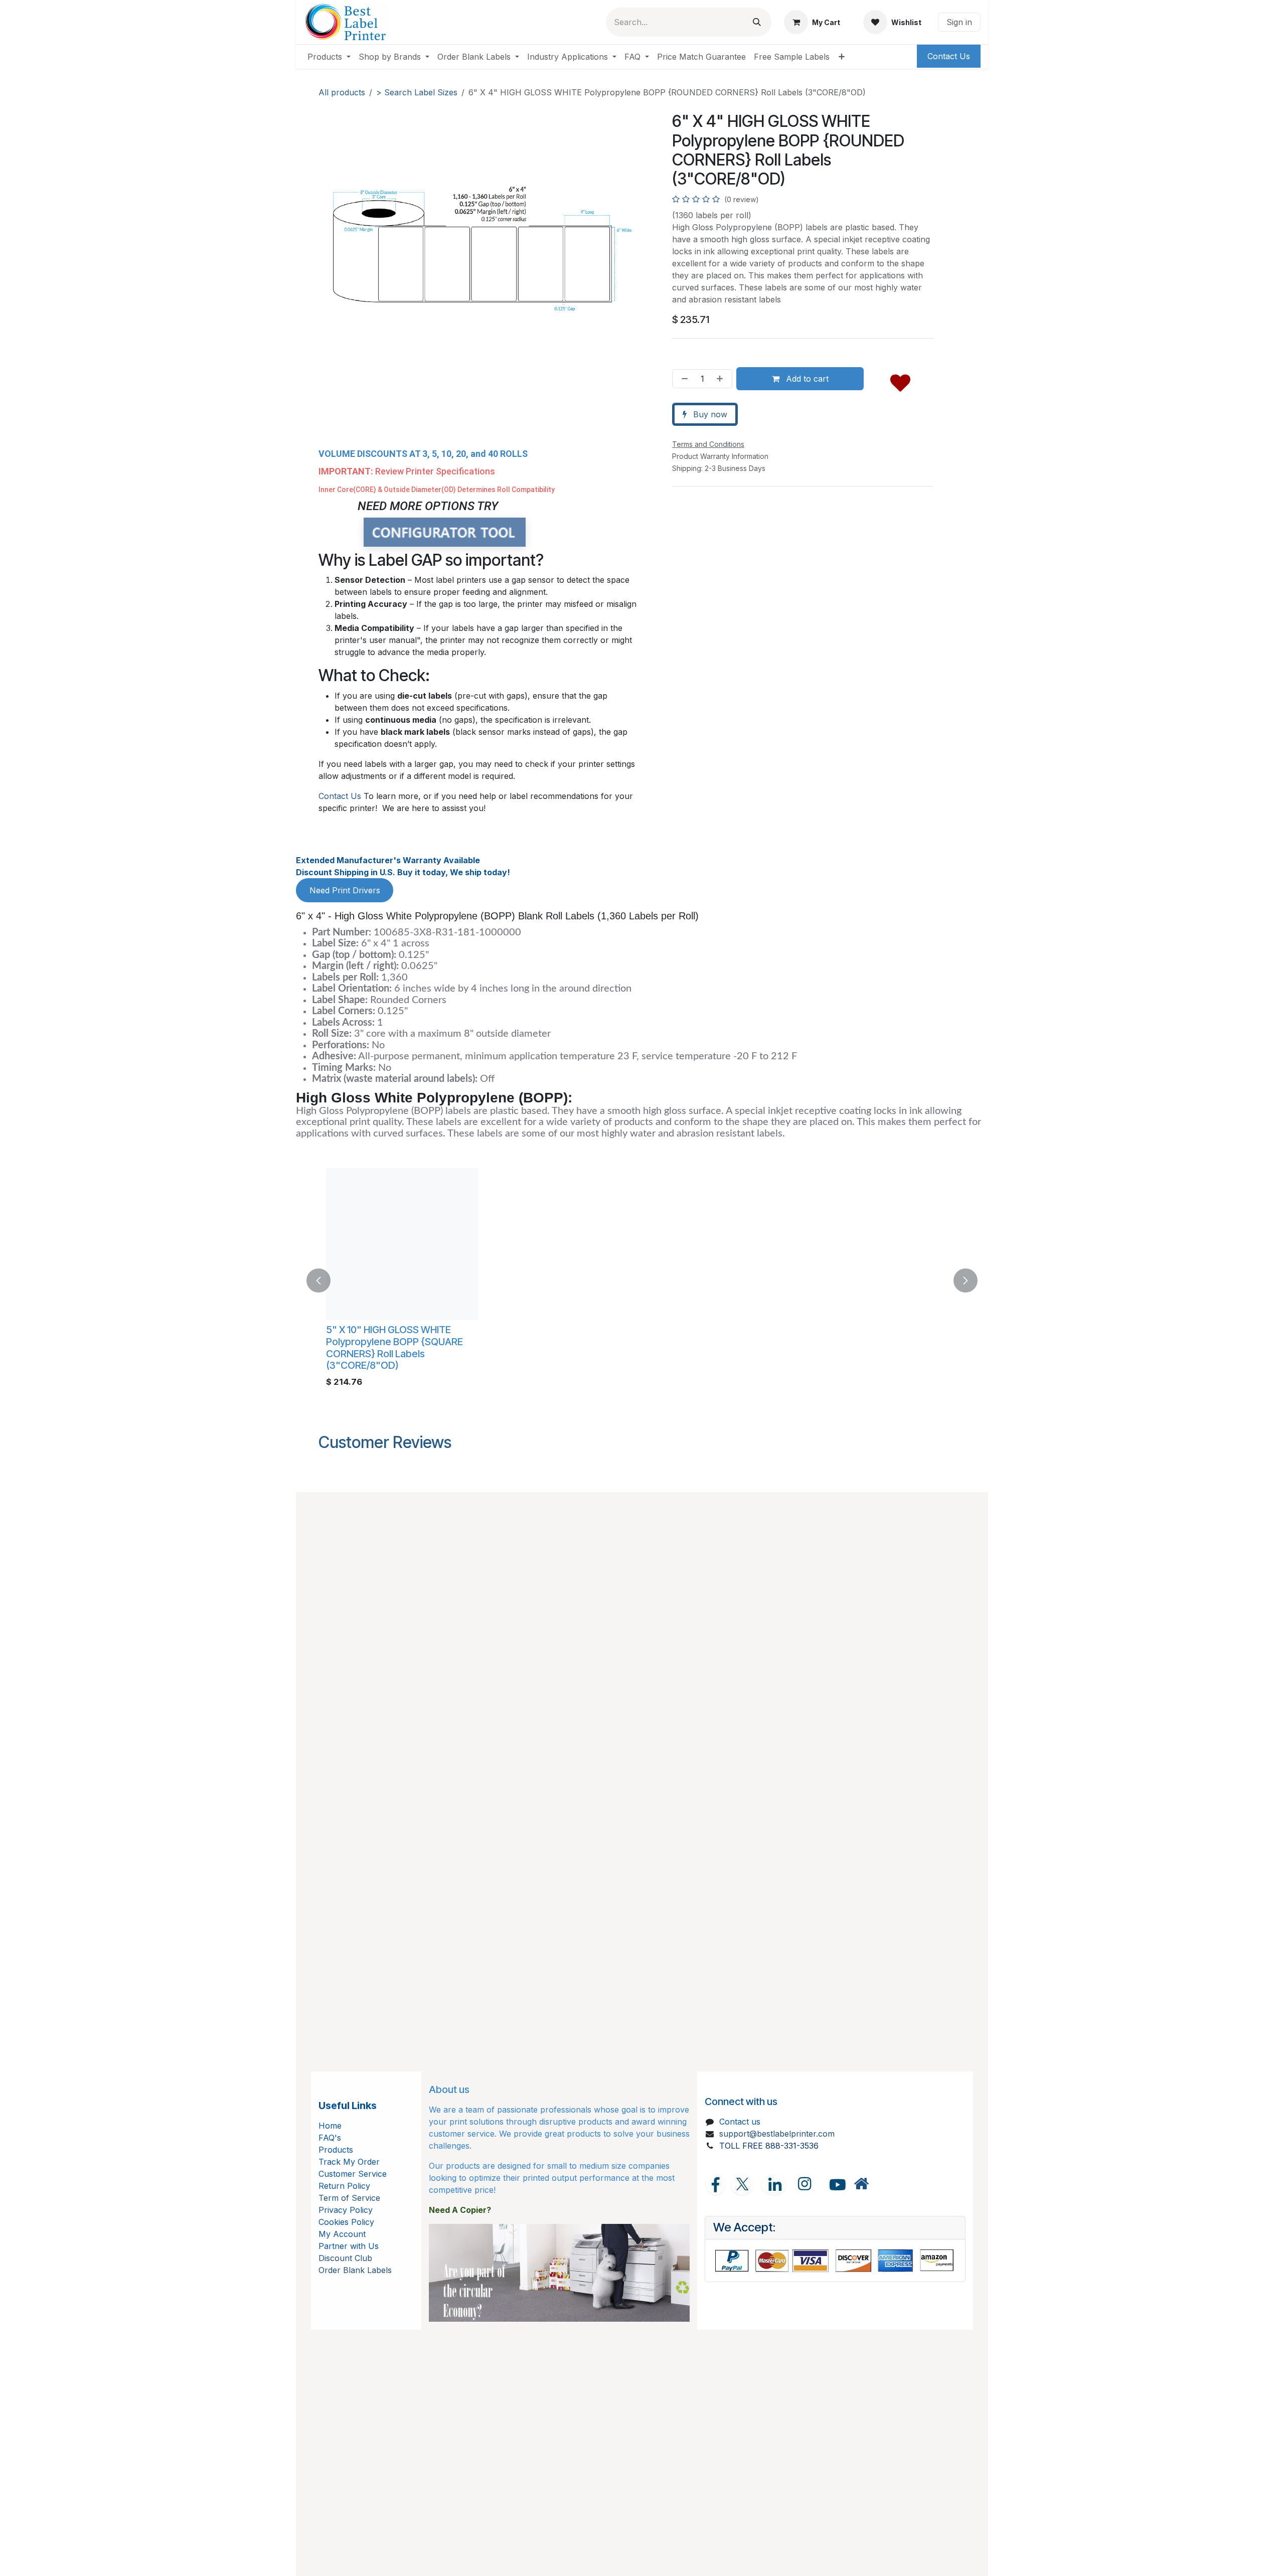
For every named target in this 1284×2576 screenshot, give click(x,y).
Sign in (959, 22)
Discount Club (345, 2258)
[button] (900, 381)
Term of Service (349, 2198)
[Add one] (722, 379)
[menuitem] (329, 57)
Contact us (740, 2122)
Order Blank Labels (355, 2270)
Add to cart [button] (806, 379)
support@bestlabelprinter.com (777, 2134)
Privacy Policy (346, 2210)
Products (336, 2150)
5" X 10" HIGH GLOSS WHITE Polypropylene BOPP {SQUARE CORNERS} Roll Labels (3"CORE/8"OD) (394, 1347)
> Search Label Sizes (417, 92)
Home (330, 2126)
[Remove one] (683, 379)
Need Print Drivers (345, 890)
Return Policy (344, 2186)
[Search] (757, 22)
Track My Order (349, 2162)
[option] (642, 1280)
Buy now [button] (709, 414)
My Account (342, 2234)
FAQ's (330, 2138)
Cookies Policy (346, 2222)
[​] (861, 2184)
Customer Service (353, 2174)
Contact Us (340, 796)
